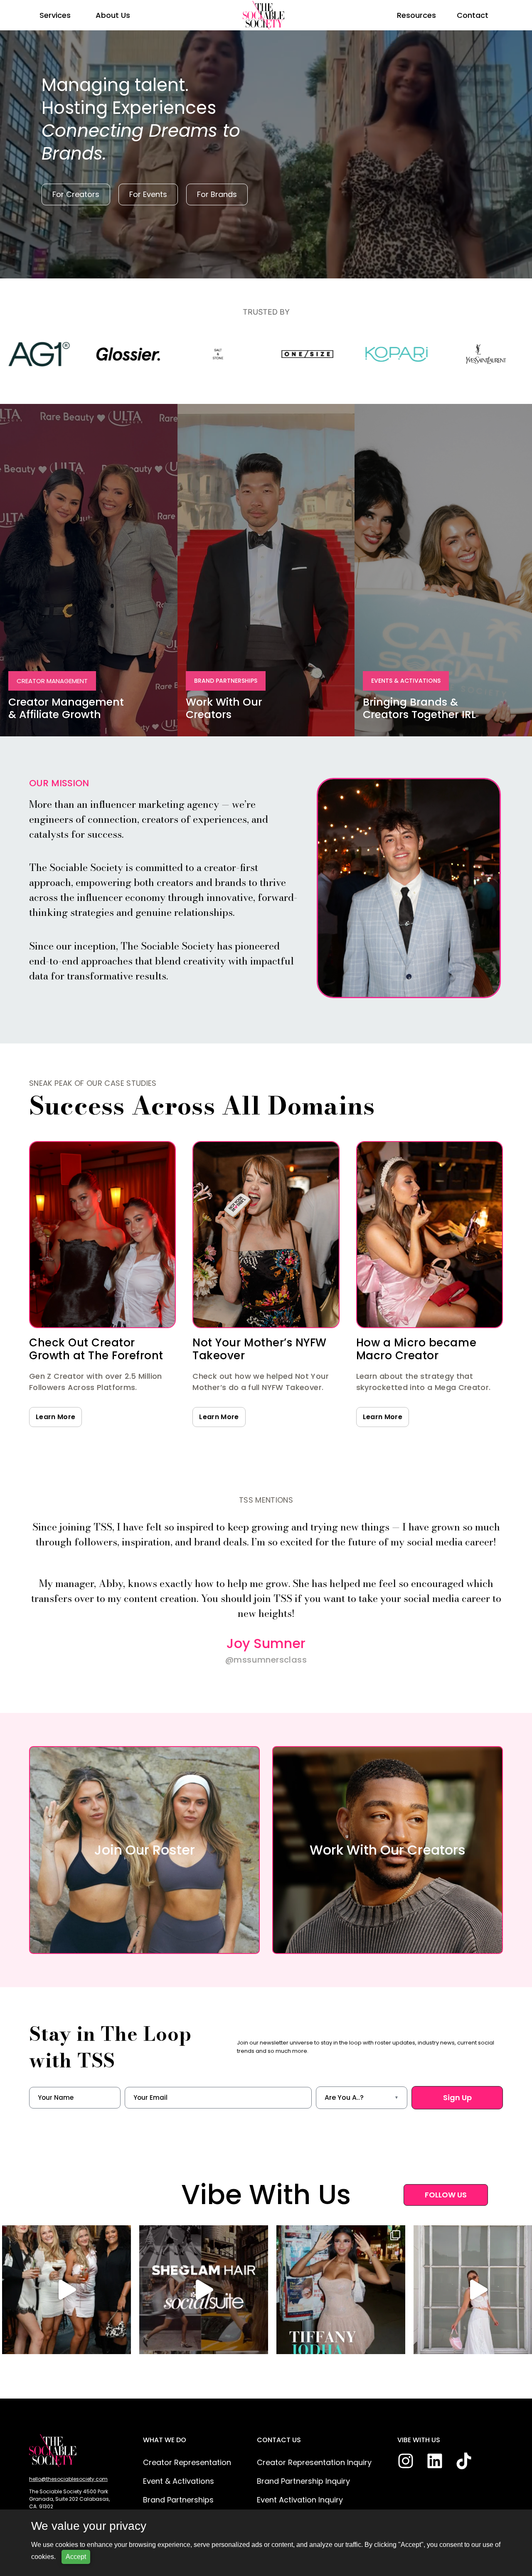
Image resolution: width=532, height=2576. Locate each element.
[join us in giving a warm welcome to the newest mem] (75, 2290)
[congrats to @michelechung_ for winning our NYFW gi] (212, 2290)
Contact (473, 15)
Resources (416, 15)
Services (55, 15)
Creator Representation (187, 2462)
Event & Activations (179, 2481)
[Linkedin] (435, 2461)
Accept (76, 2557)
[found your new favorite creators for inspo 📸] (349, 2290)
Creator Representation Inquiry (314, 2462)
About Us (113, 15)
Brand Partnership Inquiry (303, 2481)
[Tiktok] (464, 2461)
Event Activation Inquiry (300, 2500)
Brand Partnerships (178, 2500)
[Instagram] (406, 2461)
